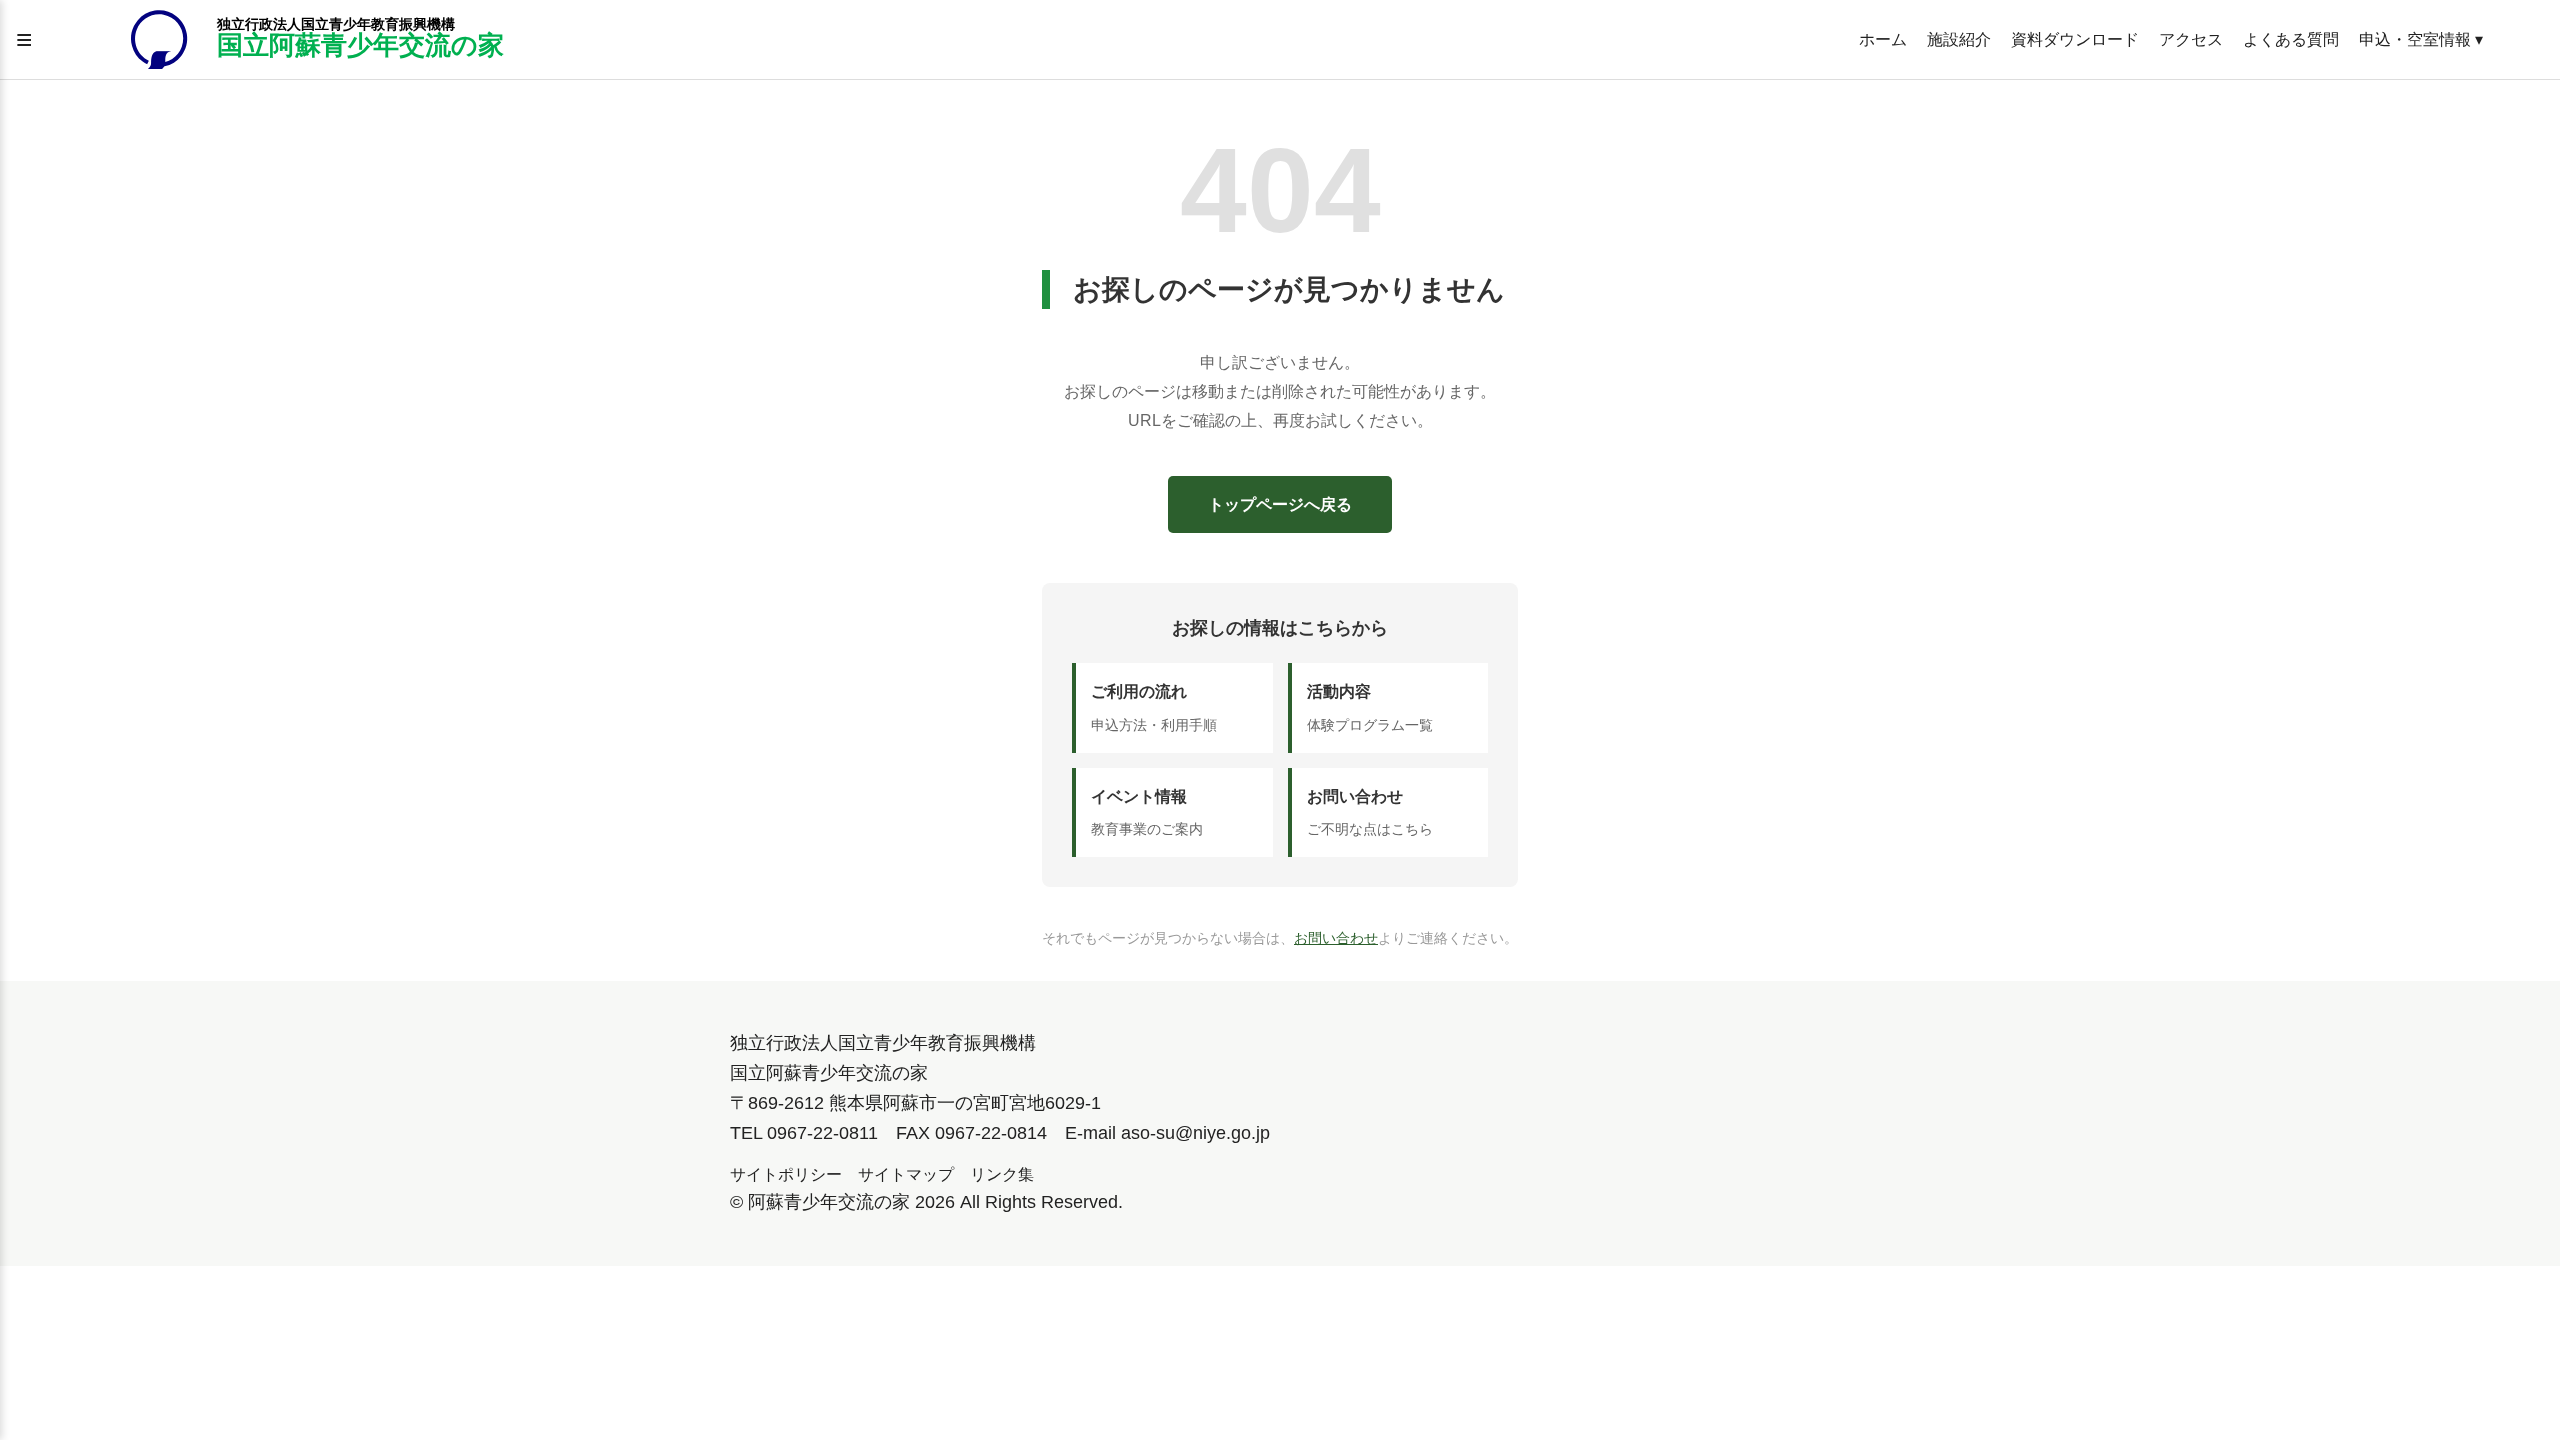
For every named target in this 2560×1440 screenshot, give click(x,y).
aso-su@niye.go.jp (1195, 1133)
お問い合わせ (1336, 938)
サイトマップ (906, 1174)
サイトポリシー (786, 1174)
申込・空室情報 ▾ (2421, 39)
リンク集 (1002, 1174)
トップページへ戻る (1280, 504)
